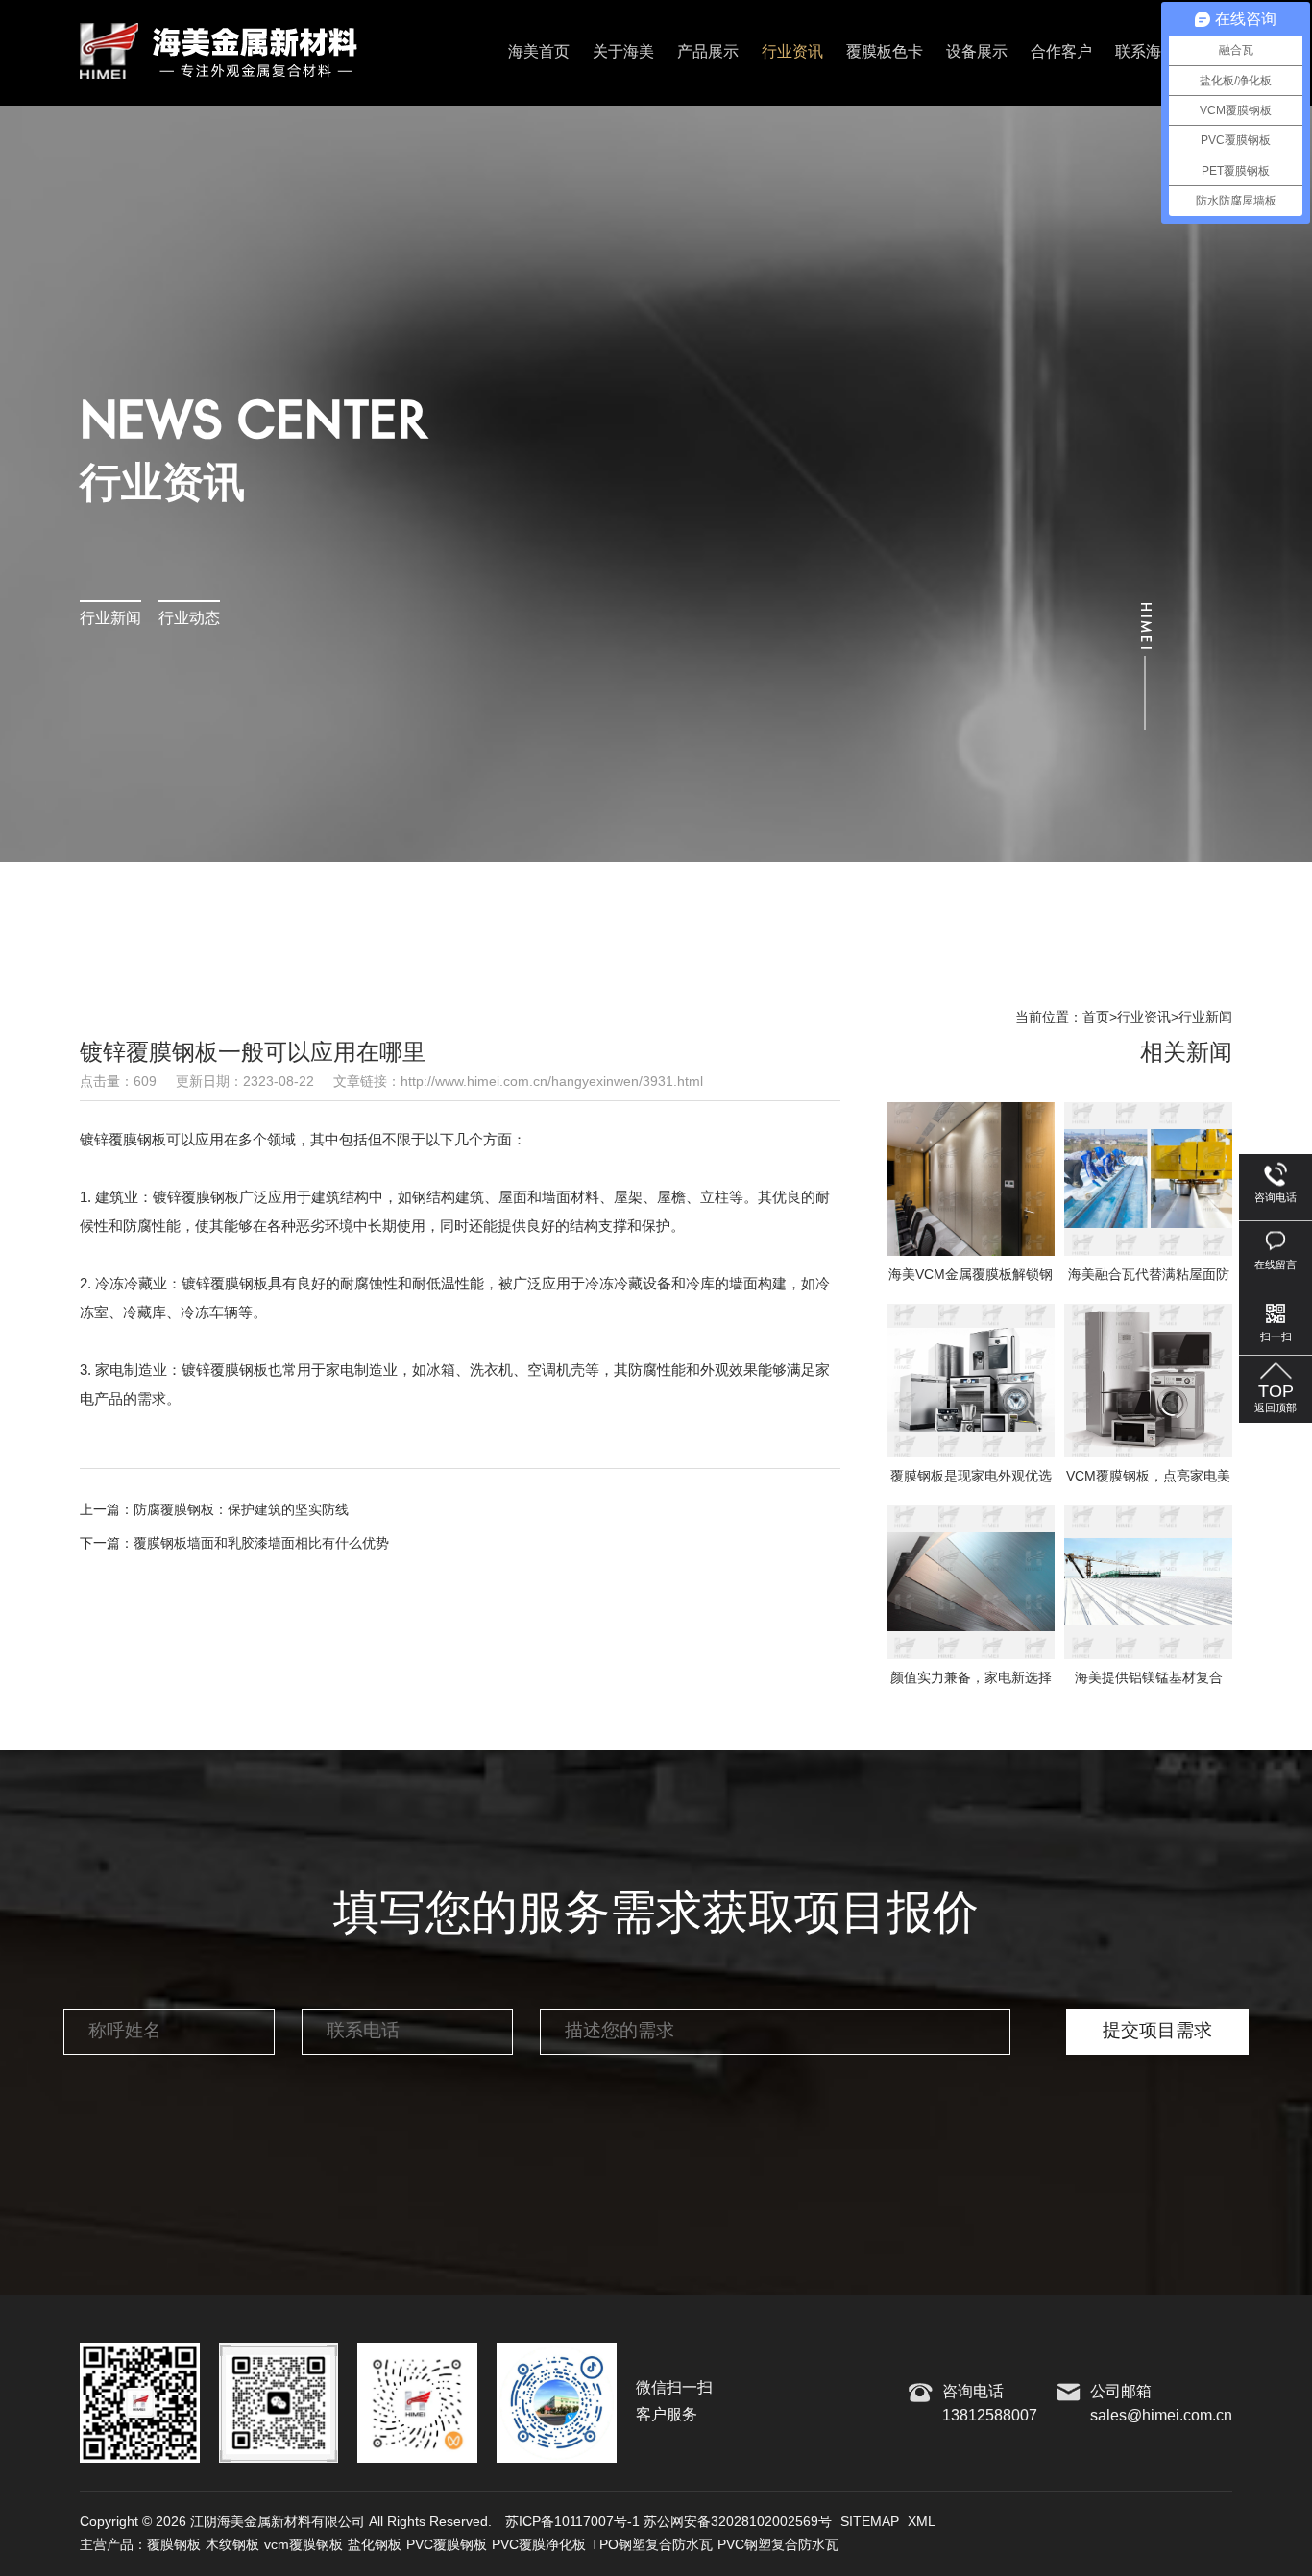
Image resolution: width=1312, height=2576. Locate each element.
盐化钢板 (375, 2545)
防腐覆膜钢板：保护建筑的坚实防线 (241, 1510)
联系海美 (1146, 52)
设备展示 (977, 52)
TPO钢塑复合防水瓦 (652, 2545)
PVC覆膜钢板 (447, 2545)
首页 (1096, 1018)
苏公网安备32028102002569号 (738, 2522)
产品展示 (708, 52)
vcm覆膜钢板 (304, 2545)
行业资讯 (792, 52)
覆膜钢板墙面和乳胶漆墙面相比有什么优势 (261, 1544)
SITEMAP (870, 2522)
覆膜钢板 (174, 2545)
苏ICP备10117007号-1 (572, 2522)
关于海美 (623, 52)
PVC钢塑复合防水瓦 (778, 2545)
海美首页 (539, 52)
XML (922, 2522)
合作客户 (1061, 52)
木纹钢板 (232, 2545)
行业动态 (189, 619)
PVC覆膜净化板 (539, 2545)
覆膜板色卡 (885, 52)
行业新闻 (110, 619)
